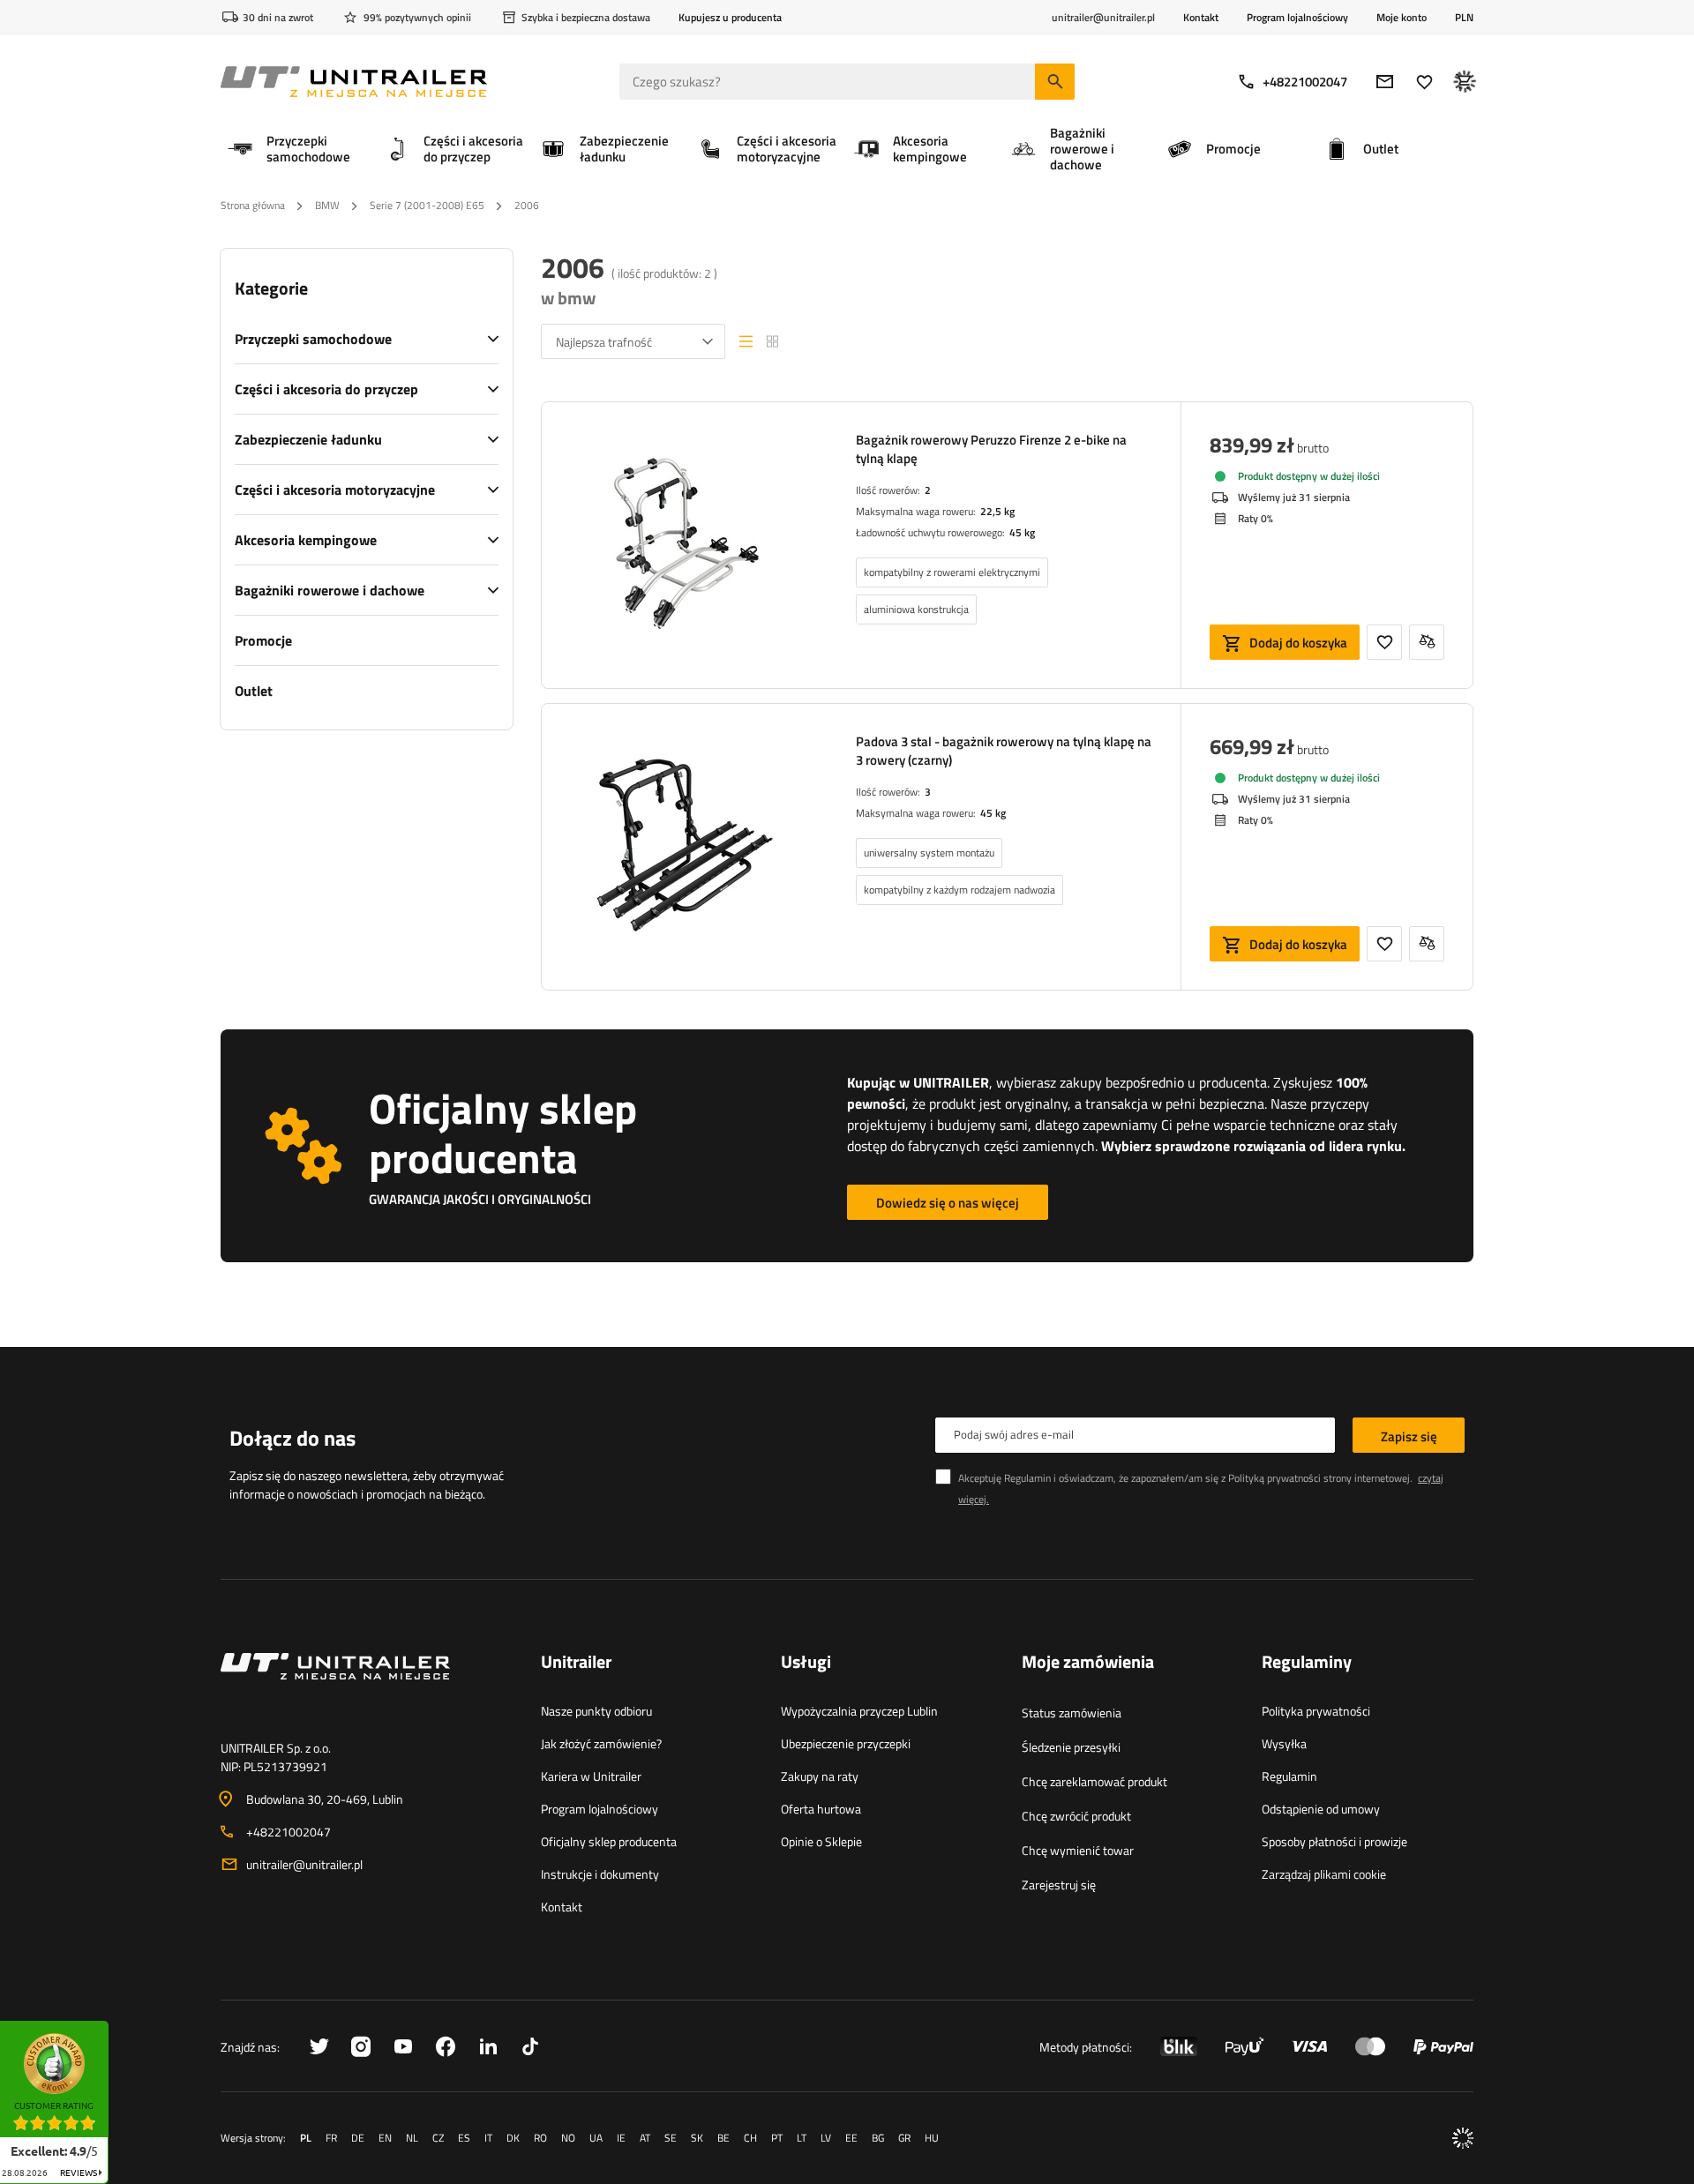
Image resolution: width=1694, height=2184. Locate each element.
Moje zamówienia (1088, 1663)
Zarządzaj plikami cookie (1324, 1874)
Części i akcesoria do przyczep (326, 389)
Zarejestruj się (1059, 1885)
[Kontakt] (367, 1687)
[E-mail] (1385, 82)
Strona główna (253, 205)
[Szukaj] (1055, 82)
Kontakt (1201, 17)
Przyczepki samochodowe (313, 339)
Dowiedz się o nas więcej (948, 1203)
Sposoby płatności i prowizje (1334, 1841)
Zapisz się (1409, 1436)
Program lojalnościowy (1297, 17)
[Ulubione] (1424, 82)
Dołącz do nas (292, 1438)
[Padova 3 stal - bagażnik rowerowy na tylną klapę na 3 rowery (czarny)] (685, 847)
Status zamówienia (1072, 1713)
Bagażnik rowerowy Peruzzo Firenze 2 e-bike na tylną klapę (991, 449)
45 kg (1022, 532)
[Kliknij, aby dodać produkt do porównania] (1427, 642)
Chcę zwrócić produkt (1076, 1816)
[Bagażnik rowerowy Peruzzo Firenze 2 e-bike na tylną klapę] (685, 545)
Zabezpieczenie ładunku (308, 439)
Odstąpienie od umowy (1321, 1809)
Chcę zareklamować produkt (1094, 1781)
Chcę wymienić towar (1078, 1850)
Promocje (263, 640)
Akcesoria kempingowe (306, 540)
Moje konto (1402, 18)
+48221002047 (1305, 82)
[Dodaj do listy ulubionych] (1384, 642)
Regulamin (1289, 1776)
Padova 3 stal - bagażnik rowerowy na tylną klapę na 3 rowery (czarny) (1004, 751)
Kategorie (271, 288)
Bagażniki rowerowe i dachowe (330, 590)
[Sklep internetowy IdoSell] (1463, 2138)
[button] (117, 2027)
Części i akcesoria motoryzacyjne (335, 490)
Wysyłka (1284, 1743)
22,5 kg (997, 511)
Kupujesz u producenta (730, 17)
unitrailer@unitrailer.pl (304, 1864)
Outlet (254, 691)
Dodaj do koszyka (1298, 643)
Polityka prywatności (1316, 1711)
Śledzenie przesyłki (1071, 1747)
